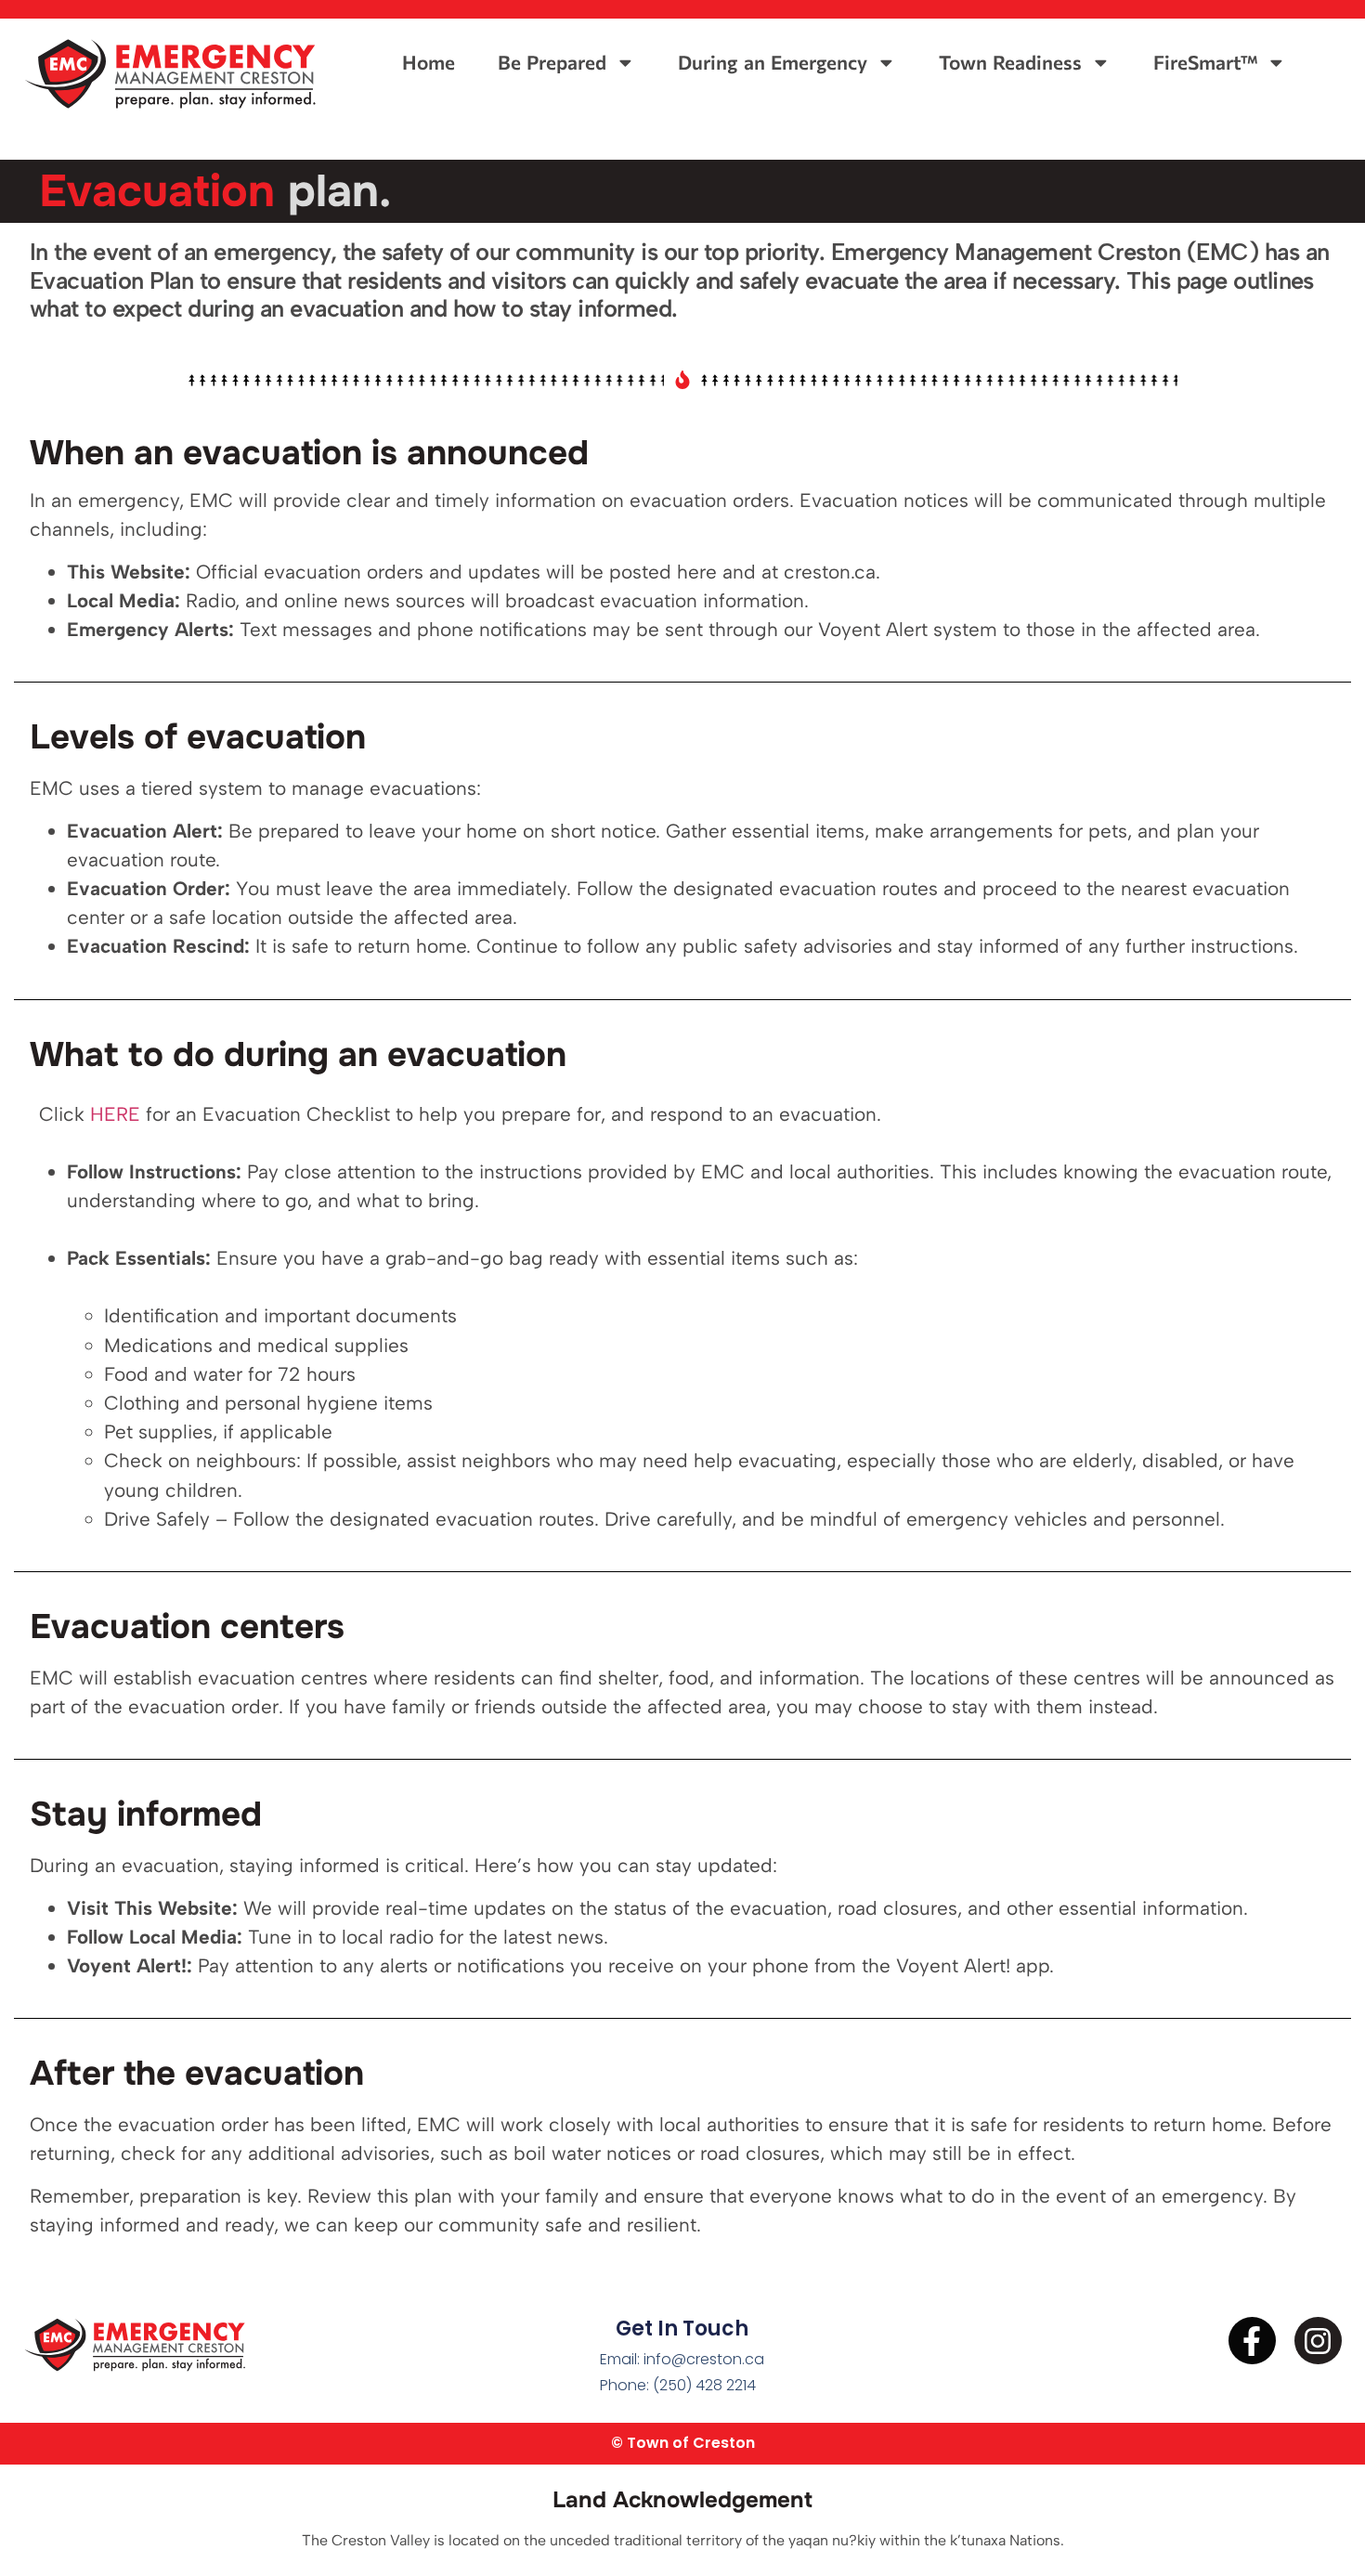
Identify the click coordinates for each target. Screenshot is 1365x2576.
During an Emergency (772, 62)
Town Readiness (1010, 62)
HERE (115, 1114)
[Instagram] (1318, 2341)
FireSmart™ (1205, 62)
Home (429, 62)
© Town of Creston (683, 2443)
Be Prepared (552, 62)
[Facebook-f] (1252, 2341)
